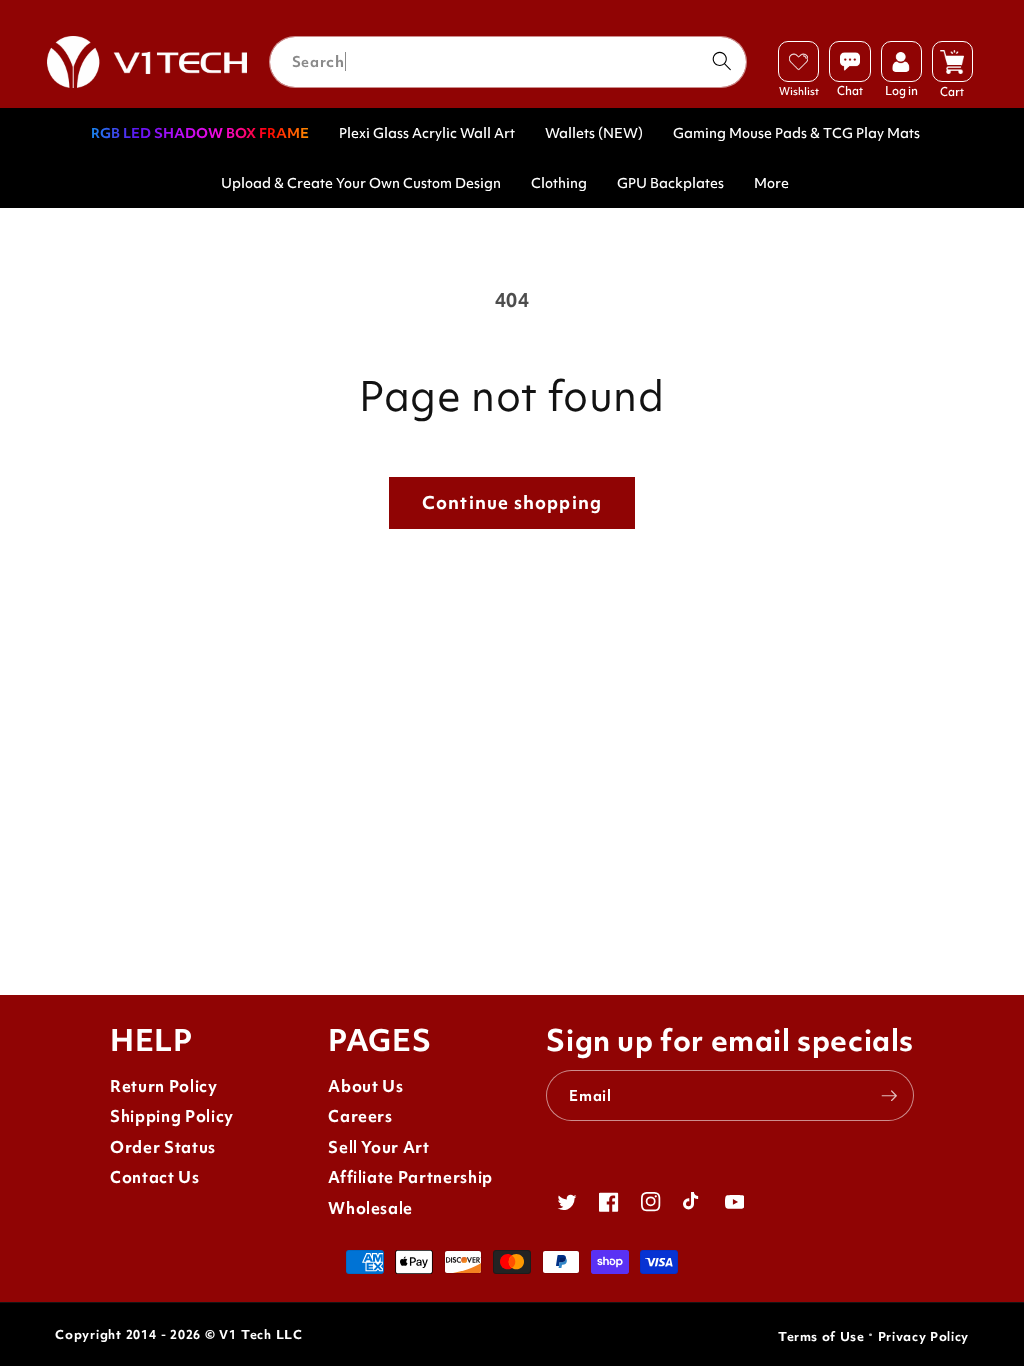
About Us (365, 1086)
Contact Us (155, 1177)
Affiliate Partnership (410, 1177)
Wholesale (370, 1208)
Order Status (163, 1147)
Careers (360, 1116)
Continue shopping (512, 502)
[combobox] (508, 62)
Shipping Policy (172, 1116)
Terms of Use (821, 1336)
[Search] (722, 61)
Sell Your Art (379, 1147)
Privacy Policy (923, 1336)
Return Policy (164, 1086)
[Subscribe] (889, 1096)
